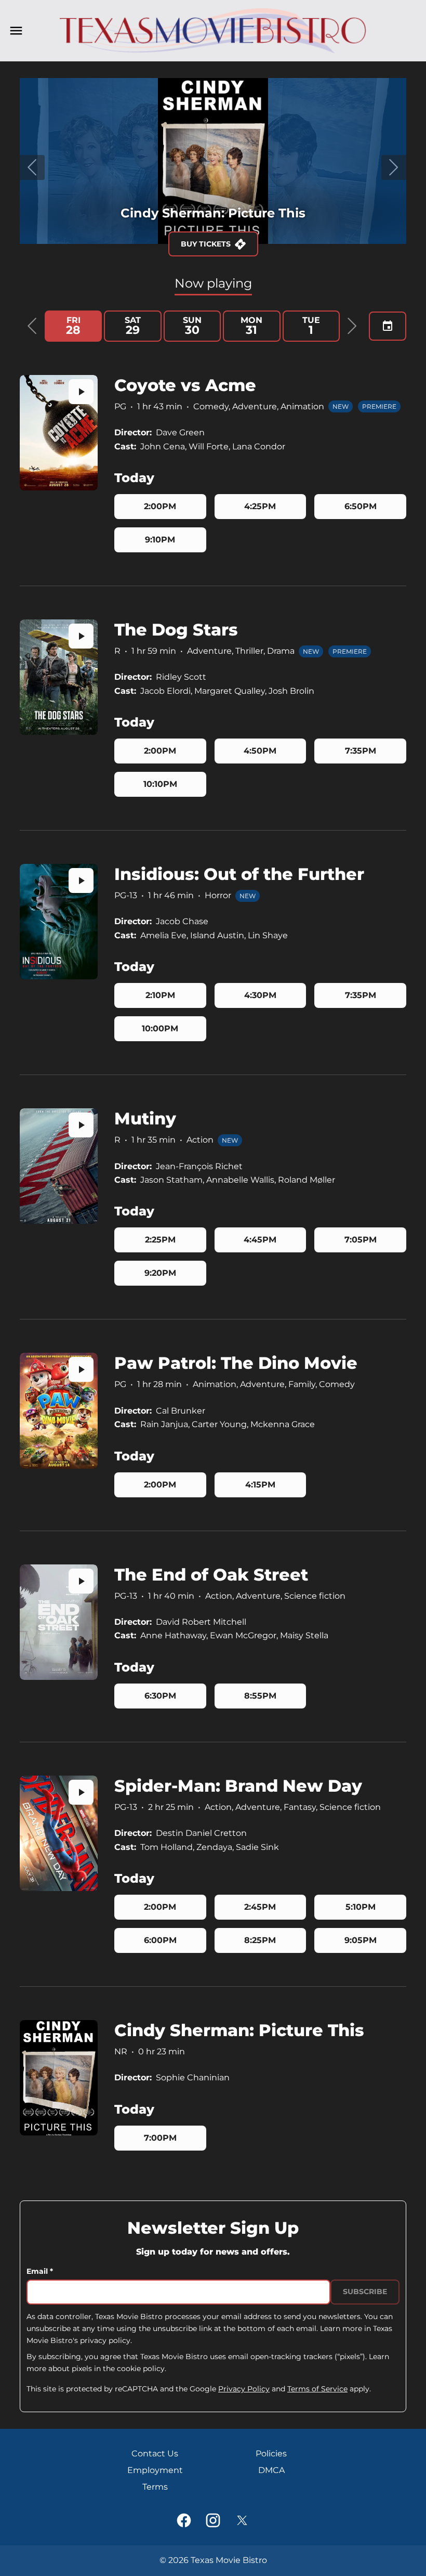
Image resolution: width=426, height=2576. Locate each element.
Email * (40, 2271)
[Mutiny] (59, 1166)
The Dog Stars (176, 630)
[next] (394, 167)
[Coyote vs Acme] (59, 433)
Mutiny (145, 1118)
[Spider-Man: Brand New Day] (59, 1833)
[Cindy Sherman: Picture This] (59, 2078)
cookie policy (141, 2368)
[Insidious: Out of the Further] (59, 922)
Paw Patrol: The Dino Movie (236, 1363)
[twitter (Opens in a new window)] (242, 2520)
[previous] (32, 167)
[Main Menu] (16, 31)
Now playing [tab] (213, 283)
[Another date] (388, 326)
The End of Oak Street (211, 1575)
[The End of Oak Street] (59, 1622)
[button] (32, 326)
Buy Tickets (206, 244)
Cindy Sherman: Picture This (239, 2030)
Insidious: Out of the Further (239, 874)
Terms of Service (317, 2389)
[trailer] (81, 392)
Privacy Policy (244, 2389)
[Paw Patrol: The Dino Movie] (59, 1410)
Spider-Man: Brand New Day (238, 1786)
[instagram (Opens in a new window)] (213, 2520)
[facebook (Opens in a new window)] (184, 2520)
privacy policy (105, 2340)
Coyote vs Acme (185, 385)
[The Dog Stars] (59, 677)
